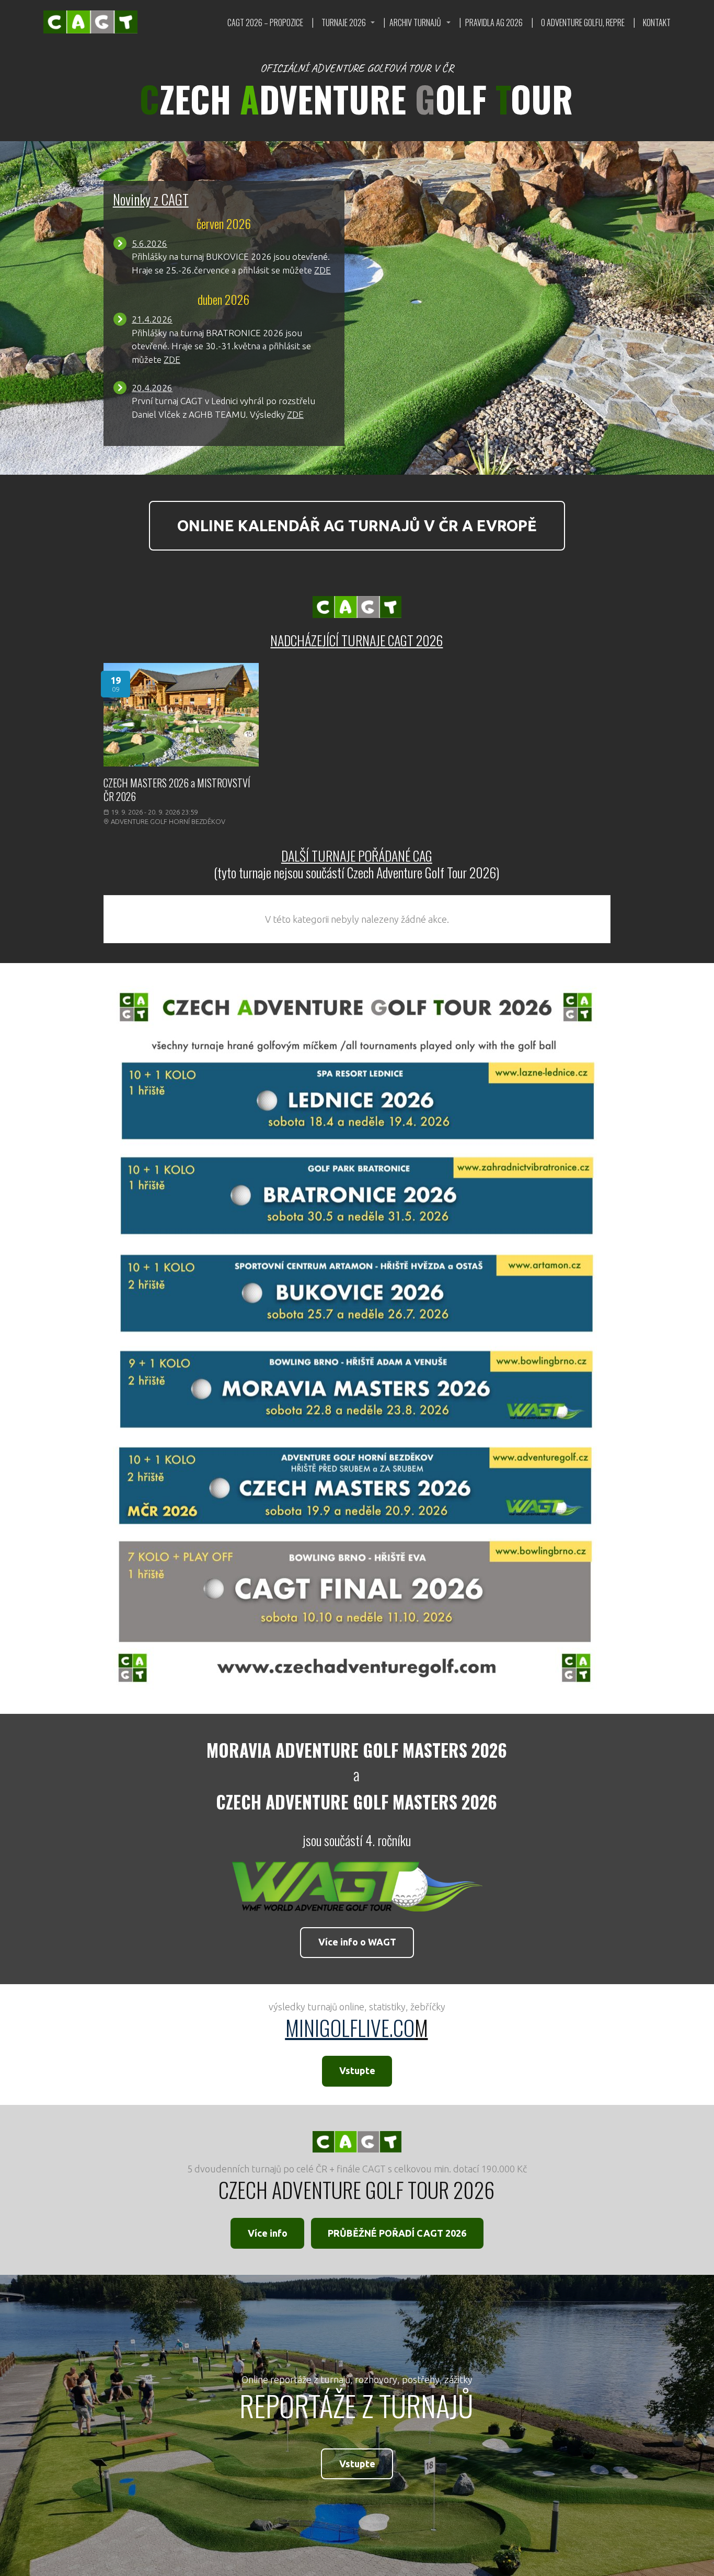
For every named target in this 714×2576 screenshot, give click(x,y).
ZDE (323, 270)
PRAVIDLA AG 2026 (494, 22)
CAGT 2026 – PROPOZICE (265, 22)
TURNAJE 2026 (344, 22)
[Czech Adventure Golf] (90, 22)
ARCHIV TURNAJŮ (415, 22)
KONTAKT (657, 22)
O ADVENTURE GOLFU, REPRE (583, 22)
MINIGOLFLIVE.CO (350, 2028)
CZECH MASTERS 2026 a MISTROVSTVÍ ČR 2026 (177, 789)
